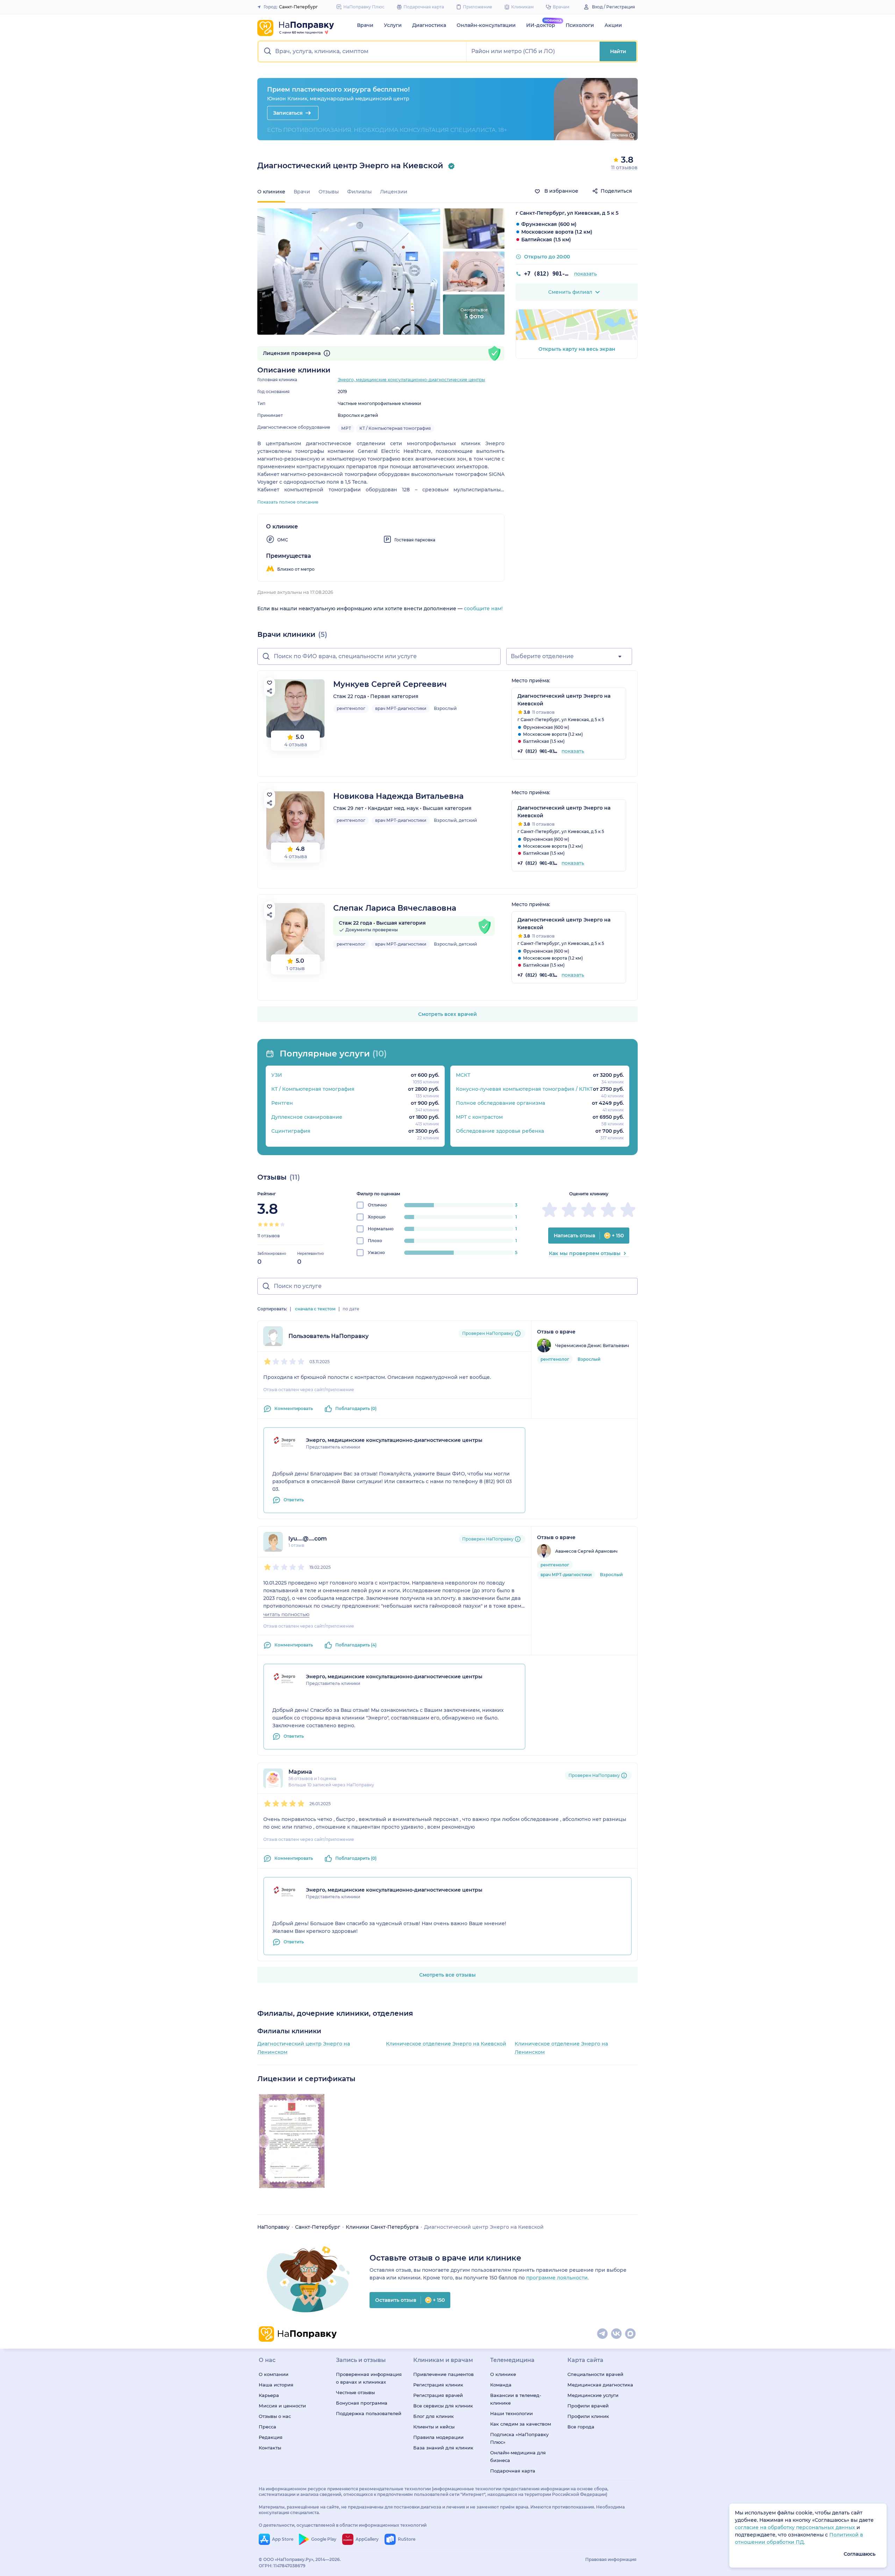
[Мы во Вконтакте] (617, 2334)
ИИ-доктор (541, 25)
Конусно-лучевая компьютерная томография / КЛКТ (524, 1089)
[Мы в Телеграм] (603, 2334)
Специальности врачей (595, 2374)
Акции (613, 25)
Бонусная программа (362, 2403)
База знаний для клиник (443, 2448)
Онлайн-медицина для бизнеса (518, 2456)
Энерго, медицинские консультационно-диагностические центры (411, 380)
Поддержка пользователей (369, 2413)
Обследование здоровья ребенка (500, 1131)
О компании (274, 2374)
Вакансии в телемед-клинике (516, 2399)
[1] (260, 1224)
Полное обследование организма (500, 1103)
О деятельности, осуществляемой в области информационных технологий (343, 2525)
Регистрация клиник (438, 2385)
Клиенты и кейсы (434, 2427)
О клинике (503, 2374)
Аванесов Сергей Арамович (586, 1551)
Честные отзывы (355, 2392)
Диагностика (429, 25)
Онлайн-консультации (486, 25)
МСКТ (463, 1075)
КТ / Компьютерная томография (395, 428)
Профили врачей (588, 2406)
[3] (271, 1224)
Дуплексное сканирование (307, 1117)
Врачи (365, 25)
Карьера (269, 2395)
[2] (266, 1224)
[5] (282, 1224)
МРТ (346, 428)
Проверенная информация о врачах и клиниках (369, 2378)
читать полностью (286, 1614)
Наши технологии (511, 2413)
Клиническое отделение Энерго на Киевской (446, 2044)
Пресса (267, 2427)
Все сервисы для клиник (443, 2406)
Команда (501, 2385)
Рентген (282, 1103)
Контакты (270, 2448)
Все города (581, 2427)
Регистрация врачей (438, 2395)
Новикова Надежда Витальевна (398, 796)
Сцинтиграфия (291, 1131)
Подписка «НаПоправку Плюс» (519, 2438)
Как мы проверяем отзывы (585, 1253)
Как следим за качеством (521, 2424)
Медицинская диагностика (600, 2385)
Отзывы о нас (275, 2416)
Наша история (276, 2385)
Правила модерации (438, 2437)
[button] (363, 51)
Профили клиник (588, 2416)
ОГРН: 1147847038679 (282, 2566)
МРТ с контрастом (479, 1117)
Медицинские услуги (593, 2395)
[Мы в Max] (631, 2334)
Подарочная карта (513, 2471)
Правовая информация (611, 2559)
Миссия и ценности (282, 2406)
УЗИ (277, 1075)
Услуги (393, 25)
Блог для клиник (434, 2416)
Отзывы (329, 192)
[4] (277, 1224)
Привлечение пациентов (443, 2374)
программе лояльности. (557, 2278)
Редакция (271, 2437)
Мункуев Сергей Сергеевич (390, 684)
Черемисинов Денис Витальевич (592, 1346)
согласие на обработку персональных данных (796, 2527)
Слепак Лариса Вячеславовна (395, 908)
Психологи (580, 25)
